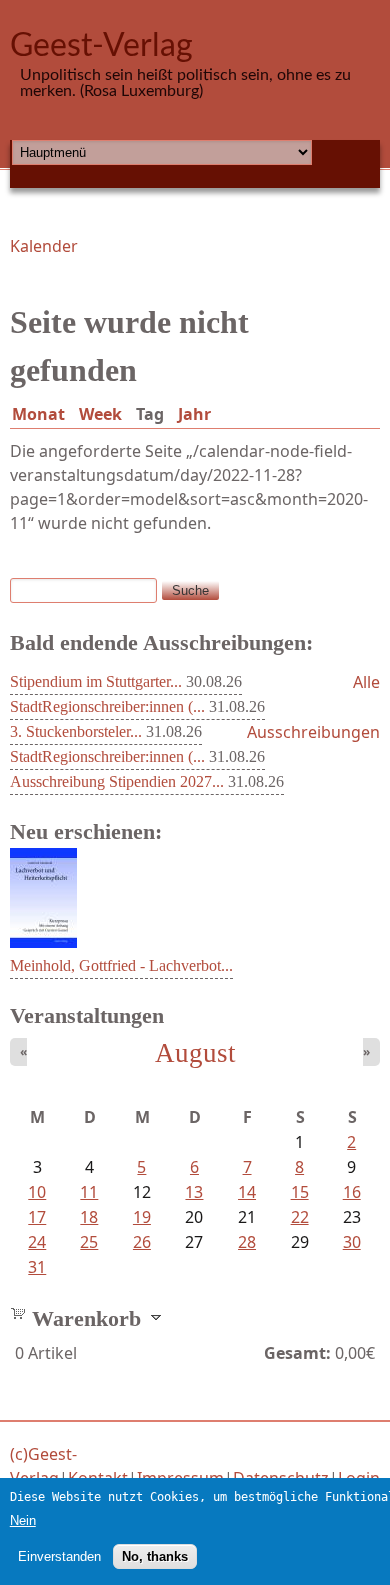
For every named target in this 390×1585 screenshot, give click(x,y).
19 (142, 1217)
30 (352, 1242)
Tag (154, 414)
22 (300, 1217)
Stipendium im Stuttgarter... (96, 681)
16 (352, 1192)
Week (100, 414)
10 (37, 1192)
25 (89, 1242)
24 (37, 1242)
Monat (38, 414)
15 (300, 1192)
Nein (23, 1520)
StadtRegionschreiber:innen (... (107, 706)
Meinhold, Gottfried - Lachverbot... (121, 965)
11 (89, 1192)
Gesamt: (297, 1353)
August (195, 1053)
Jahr (194, 414)
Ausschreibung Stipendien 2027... (117, 781)
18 (89, 1217)
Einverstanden (59, 1556)
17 (37, 1217)
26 (142, 1242)
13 (194, 1192)
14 (247, 1192)
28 (247, 1242)
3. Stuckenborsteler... (76, 731)
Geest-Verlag (101, 46)
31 (37, 1267)
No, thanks (155, 1556)
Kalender (44, 246)
